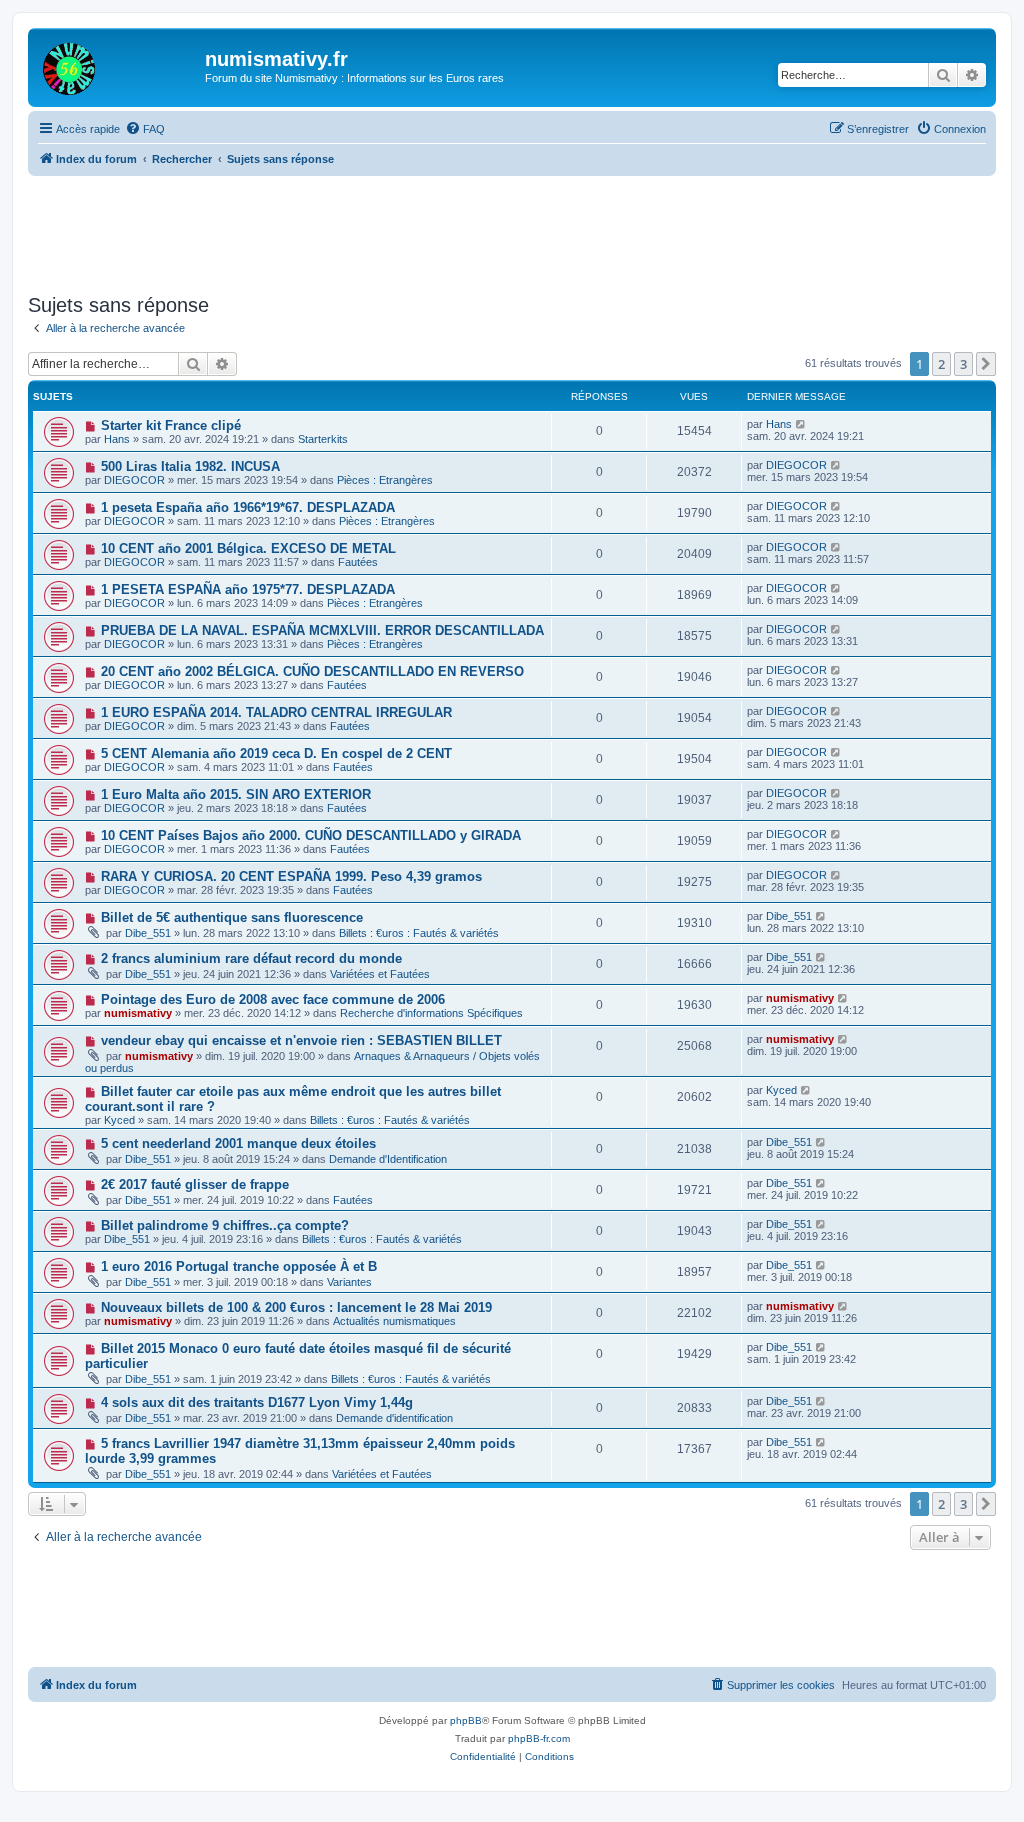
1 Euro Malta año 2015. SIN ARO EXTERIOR (236, 794)
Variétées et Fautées (380, 974)
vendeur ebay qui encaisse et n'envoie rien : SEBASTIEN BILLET (301, 1040)
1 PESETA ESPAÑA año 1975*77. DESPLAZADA (248, 589)
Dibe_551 (148, 933)
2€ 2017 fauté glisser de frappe (195, 1184)
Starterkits (323, 439)
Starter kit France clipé (171, 425)
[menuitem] (145, 129)
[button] (986, 364)
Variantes (349, 1282)
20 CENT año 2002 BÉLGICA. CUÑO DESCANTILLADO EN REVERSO (312, 671)
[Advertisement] (513, 231)
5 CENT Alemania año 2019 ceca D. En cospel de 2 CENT (276, 753)
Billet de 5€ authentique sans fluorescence (232, 917)
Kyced (119, 1120)
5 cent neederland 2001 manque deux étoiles (238, 1143)
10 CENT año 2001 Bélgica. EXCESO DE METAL (248, 548)
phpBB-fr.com (539, 1738)
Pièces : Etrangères (385, 480)
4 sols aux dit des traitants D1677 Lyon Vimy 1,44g (257, 1402)
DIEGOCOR (134, 480)
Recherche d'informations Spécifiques (431, 1013)
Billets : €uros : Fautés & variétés (419, 933)
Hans (117, 439)
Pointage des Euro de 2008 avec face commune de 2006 (273, 999)
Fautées (358, 562)
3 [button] (963, 364)
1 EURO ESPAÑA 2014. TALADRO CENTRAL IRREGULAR (276, 712)
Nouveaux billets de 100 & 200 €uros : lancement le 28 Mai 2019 (296, 1307)
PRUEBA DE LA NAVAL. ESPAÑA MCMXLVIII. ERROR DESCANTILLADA (322, 630)
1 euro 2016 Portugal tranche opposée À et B (239, 1266)
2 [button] (941, 364)
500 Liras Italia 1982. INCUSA (190, 466)
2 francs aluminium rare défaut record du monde (251, 958)
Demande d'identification (394, 1418)
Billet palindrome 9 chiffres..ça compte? (225, 1225)
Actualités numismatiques (394, 1321)
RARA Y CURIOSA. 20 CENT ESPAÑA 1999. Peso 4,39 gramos (291, 876)
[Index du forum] (119, 65)
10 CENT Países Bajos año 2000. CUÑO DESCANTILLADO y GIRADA (311, 835)
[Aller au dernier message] (801, 424)
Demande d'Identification (388, 1159)
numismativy (138, 1013)
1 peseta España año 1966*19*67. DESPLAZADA (248, 507)
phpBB (466, 1720)
